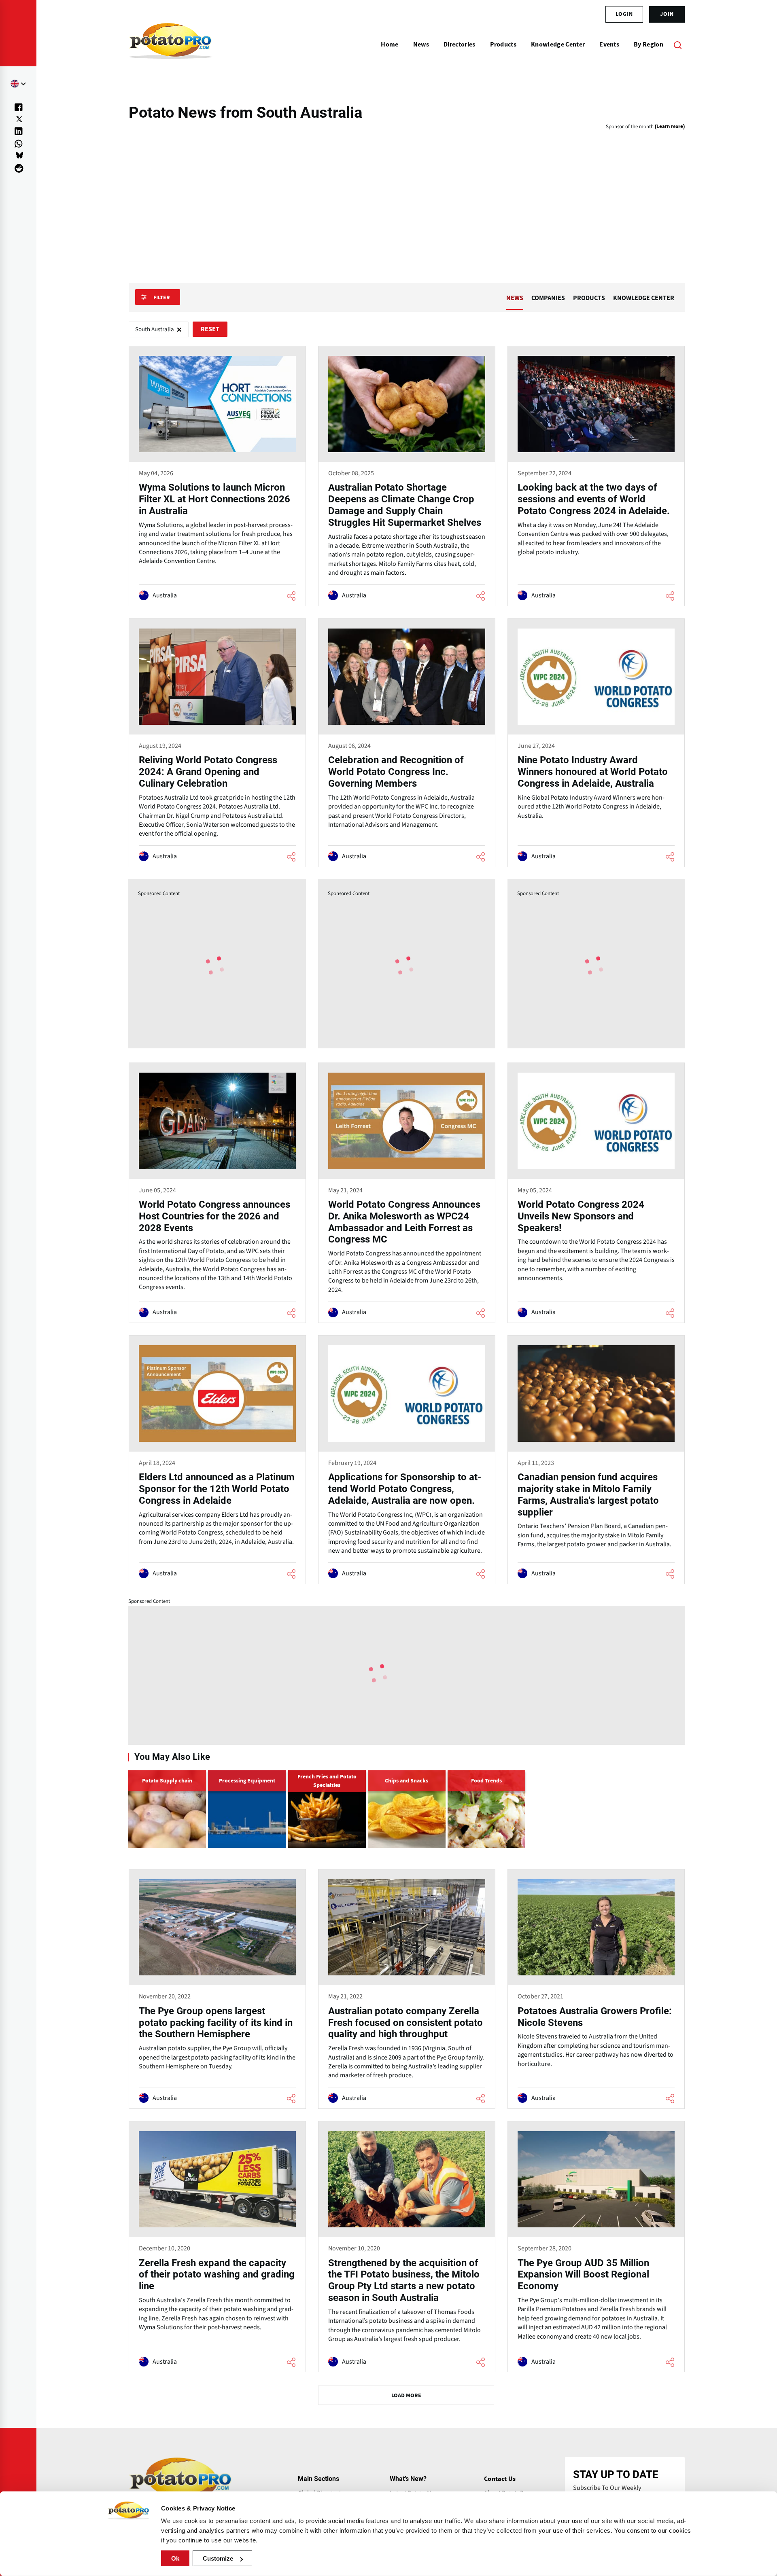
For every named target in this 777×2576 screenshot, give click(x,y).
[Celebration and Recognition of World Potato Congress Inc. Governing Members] (407, 743)
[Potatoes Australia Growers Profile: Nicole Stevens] (596, 1989)
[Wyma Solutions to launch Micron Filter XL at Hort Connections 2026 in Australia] (217, 476)
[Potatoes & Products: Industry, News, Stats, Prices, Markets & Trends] (171, 44)
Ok (175, 2558)
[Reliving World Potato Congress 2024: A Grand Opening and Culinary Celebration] (217, 743)
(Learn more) (670, 127)
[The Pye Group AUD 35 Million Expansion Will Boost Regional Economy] (596, 2247)
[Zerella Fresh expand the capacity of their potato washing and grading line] (217, 2247)
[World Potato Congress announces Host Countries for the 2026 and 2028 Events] (217, 1193)
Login (624, 14)
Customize (218, 2558)
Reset (210, 329)
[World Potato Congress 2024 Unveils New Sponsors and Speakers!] (596, 1193)
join (667, 14)
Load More (406, 2396)
